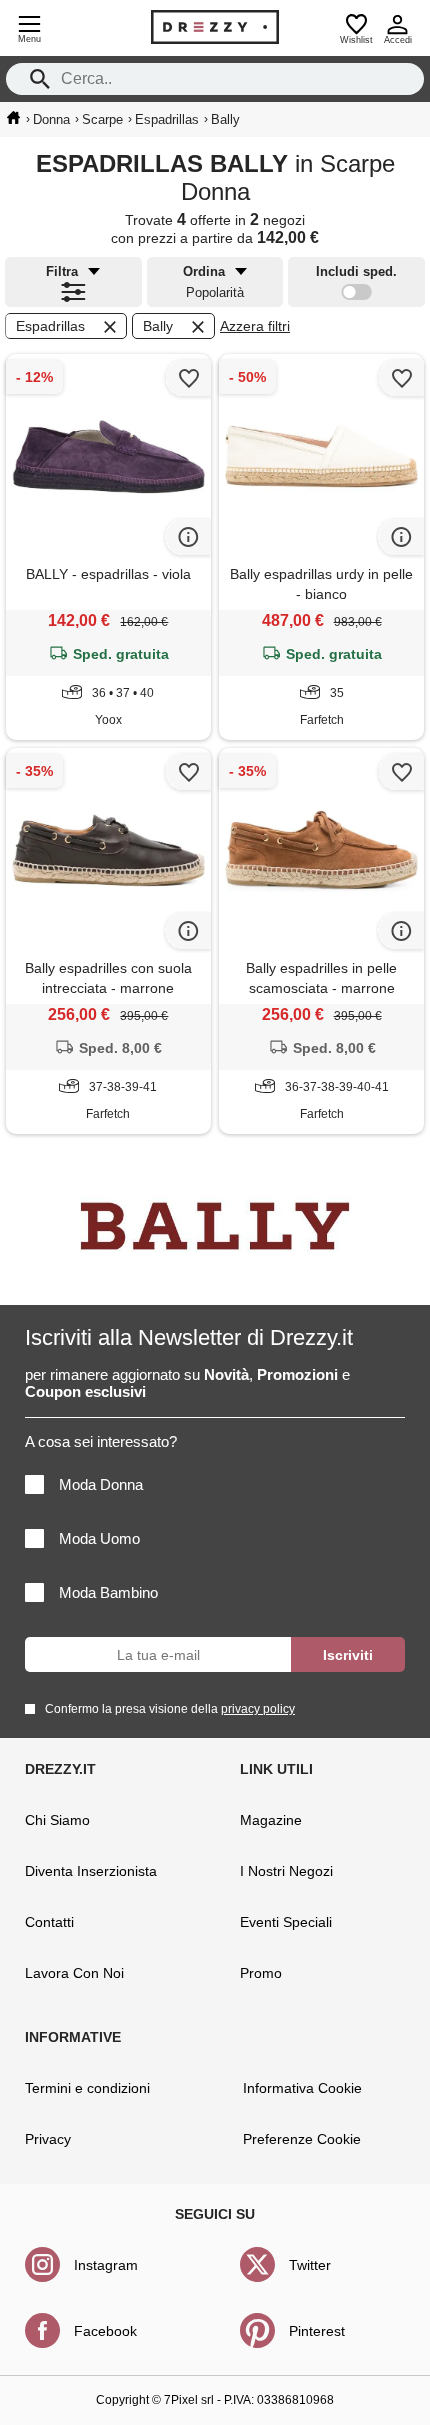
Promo (261, 1973)
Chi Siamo (57, 1820)
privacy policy (258, 1709)
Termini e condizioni (87, 2088)
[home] (13, 118)
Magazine (271, 1820)
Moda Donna (101, 1484)
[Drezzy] (215, 27)
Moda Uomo (99, 1538)
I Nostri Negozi (286, 1871)
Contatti (49, 1922)
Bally (158, 326)
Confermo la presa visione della (170, 1709)
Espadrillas (50, 326)
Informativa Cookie (302, 2088)
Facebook (105, 2331)
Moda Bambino (108, 1592)
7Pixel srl (189, 2400)
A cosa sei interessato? (101, 1441)
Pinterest (317, 2331)
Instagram (106, 2265)
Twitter (310, 2265)
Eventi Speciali (286, 1922)
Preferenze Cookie (302, 2139)
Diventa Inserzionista (91, 1871)
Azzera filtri (255, 326)
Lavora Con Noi (74, 1973)
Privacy (48, 2139)
